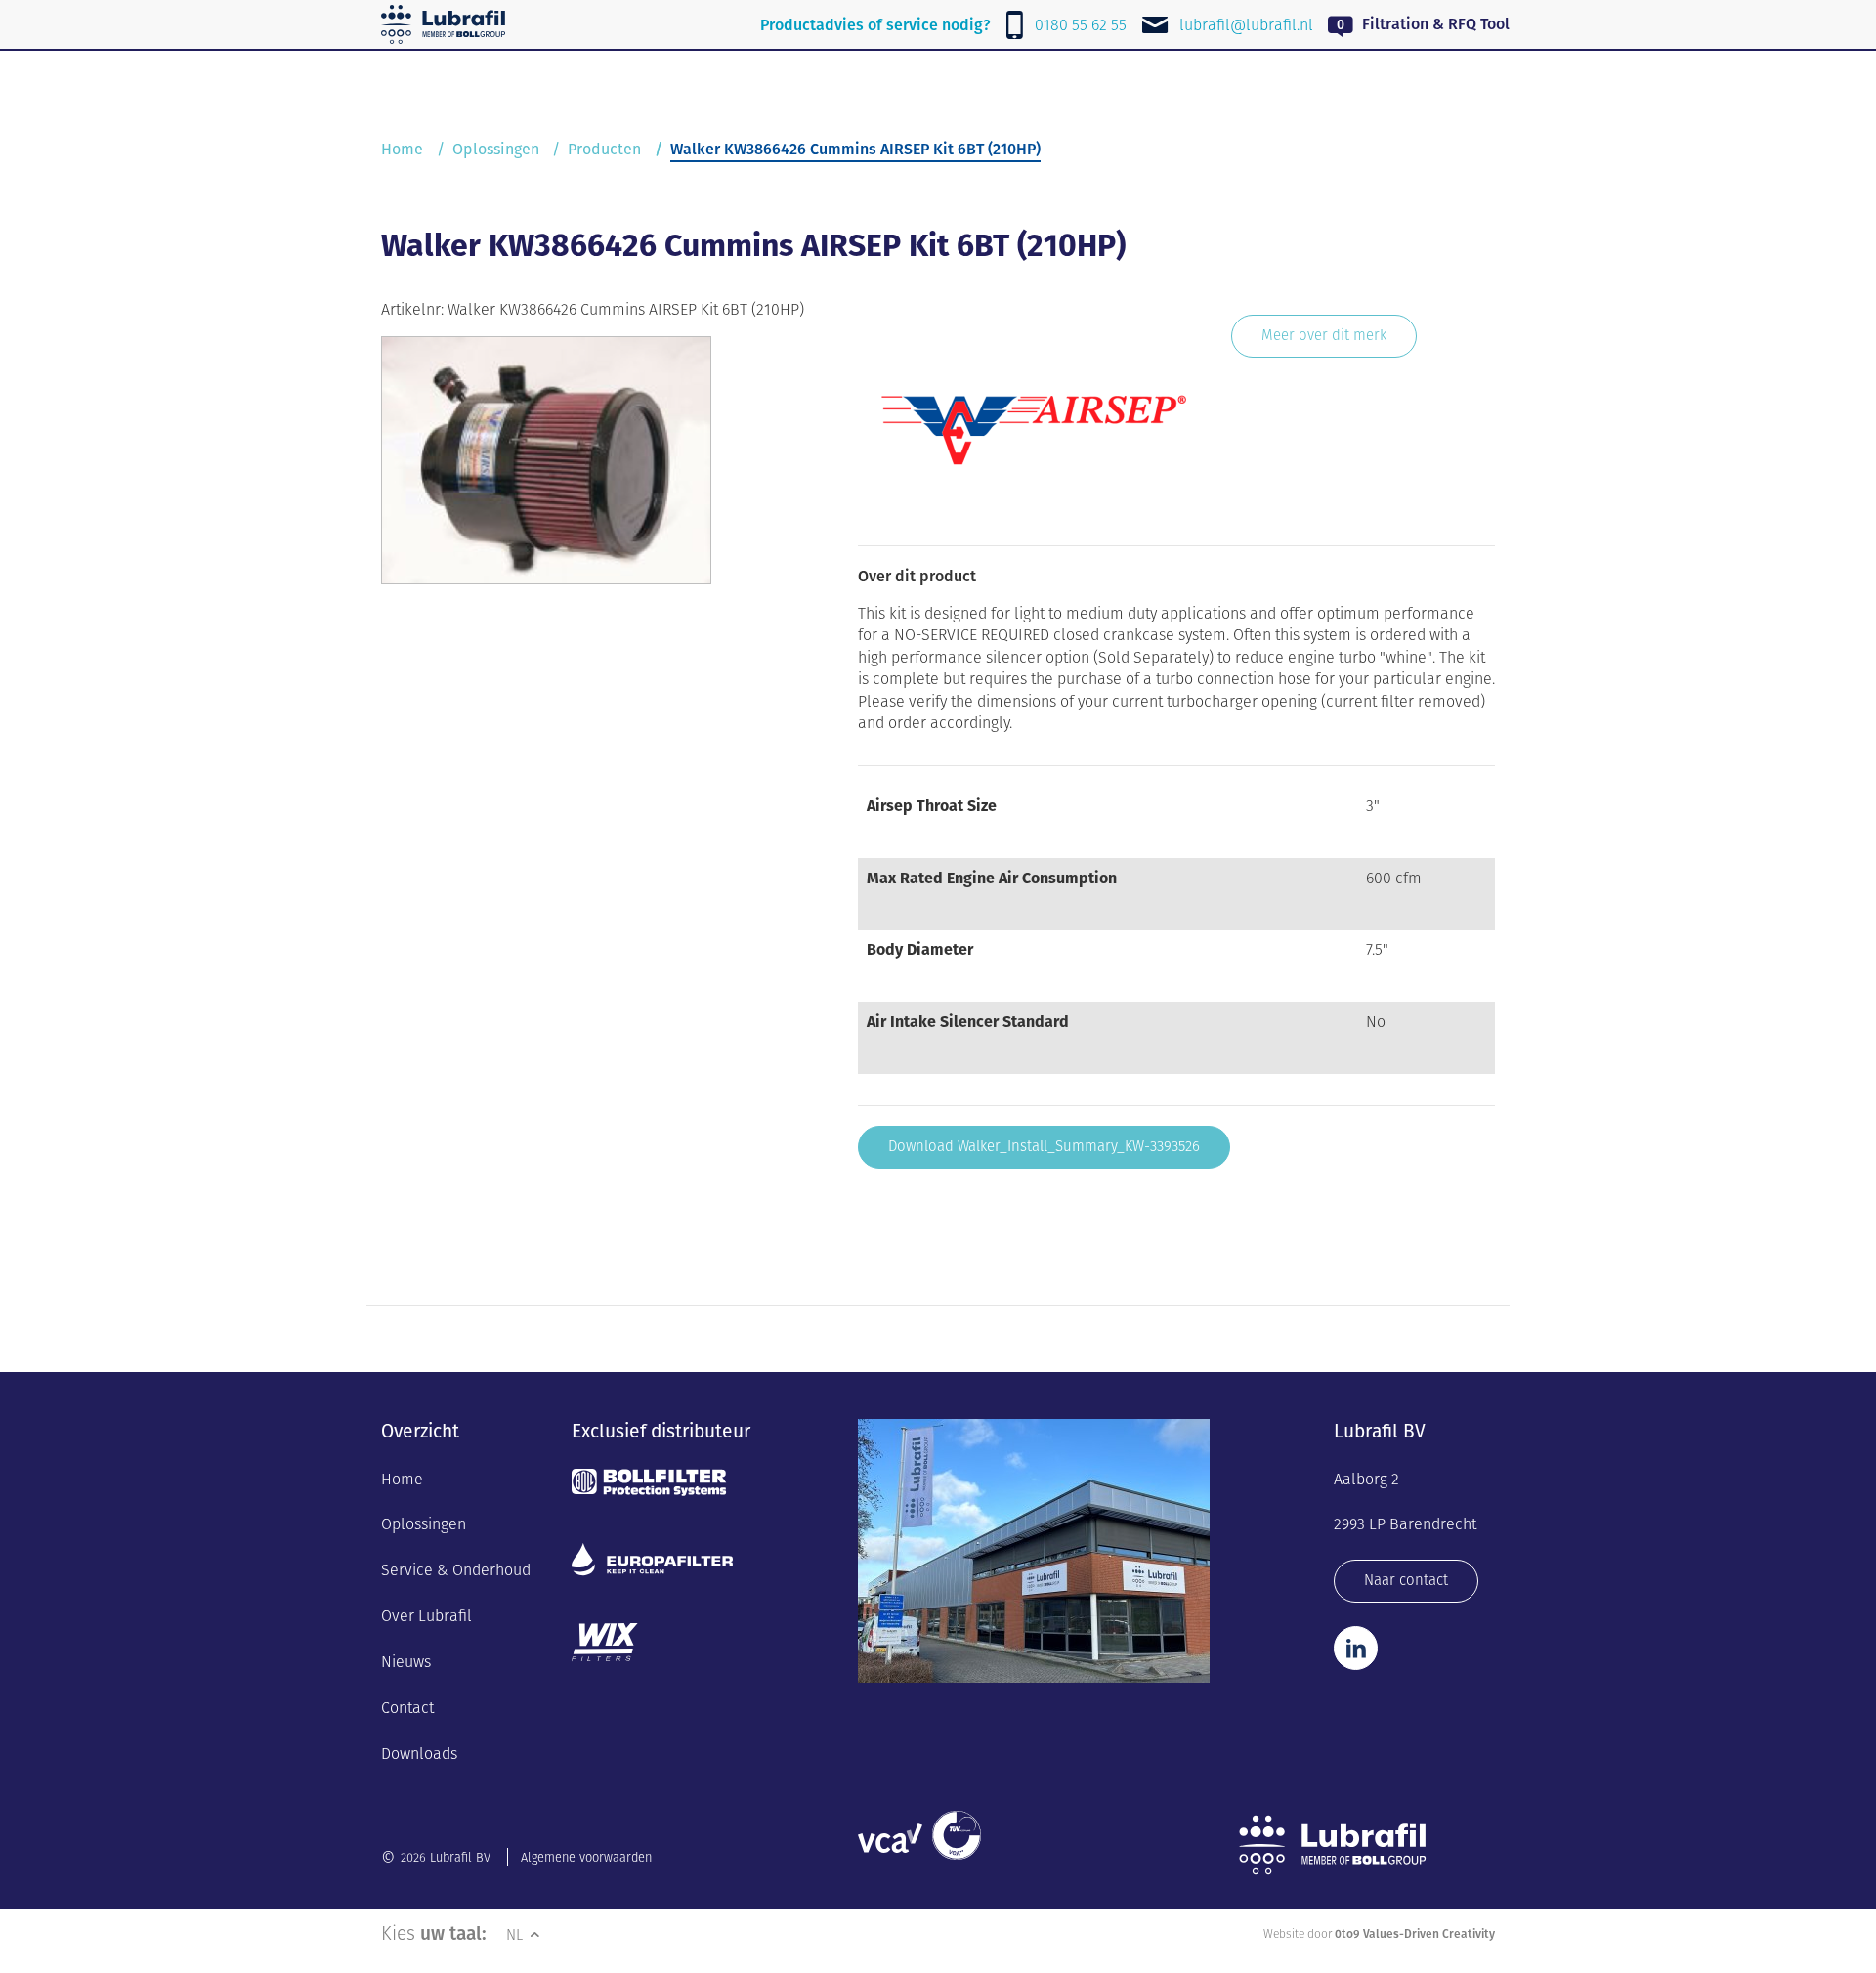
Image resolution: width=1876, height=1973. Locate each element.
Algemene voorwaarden (586, 1857)
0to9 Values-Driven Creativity (1415, 1933)
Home (402, 149)
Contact (407, 1708)
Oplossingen (496, 149)
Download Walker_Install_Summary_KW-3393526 (1044, 1146)
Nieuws (406, 1662)
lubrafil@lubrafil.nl (1246, 25)
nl (516, 1934)
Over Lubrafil (426, 1616)
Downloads (419, 1754)
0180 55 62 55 (1081, 25)
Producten (604, 149)
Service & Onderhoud (456, 1570)
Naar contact (1406, 1580)
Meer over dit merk (1324, 335)
